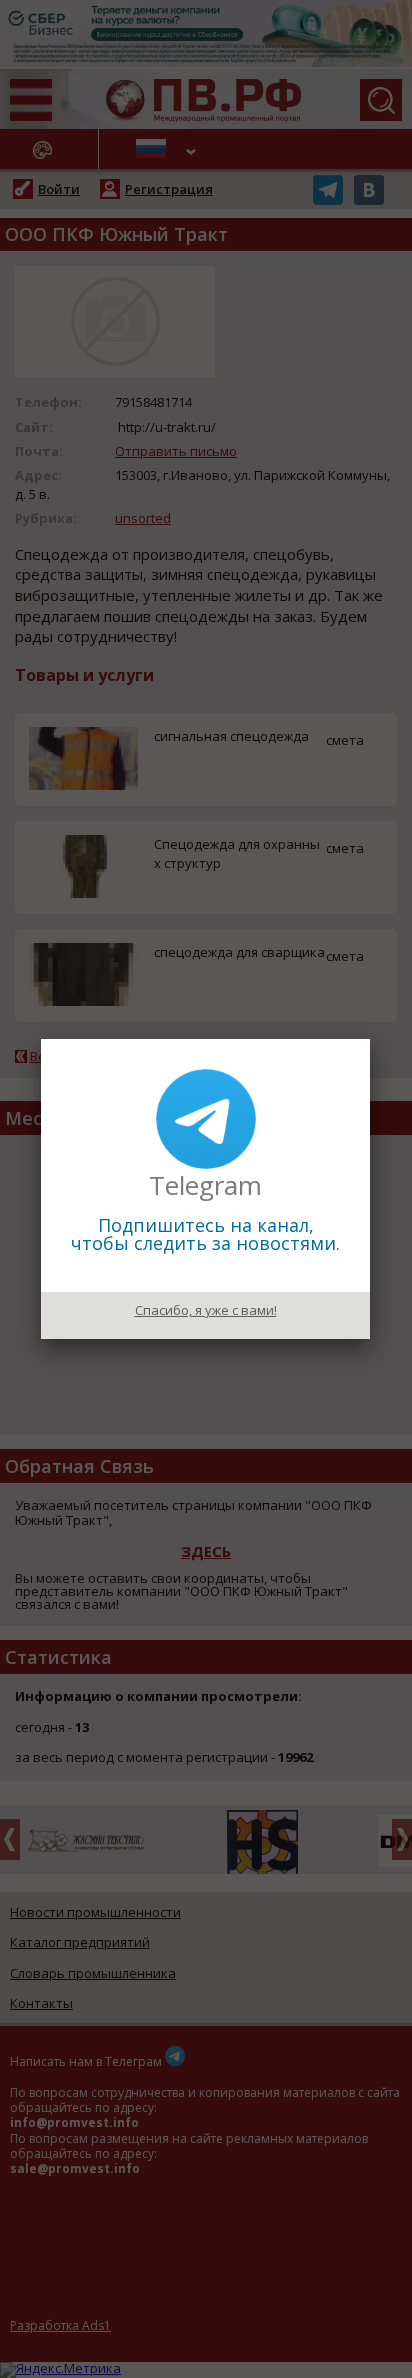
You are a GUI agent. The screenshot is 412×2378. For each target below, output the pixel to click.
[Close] (370, 1039)
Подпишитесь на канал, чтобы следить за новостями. (205, 1234)
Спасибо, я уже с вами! (206, 1310)
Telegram (205, 1185)
